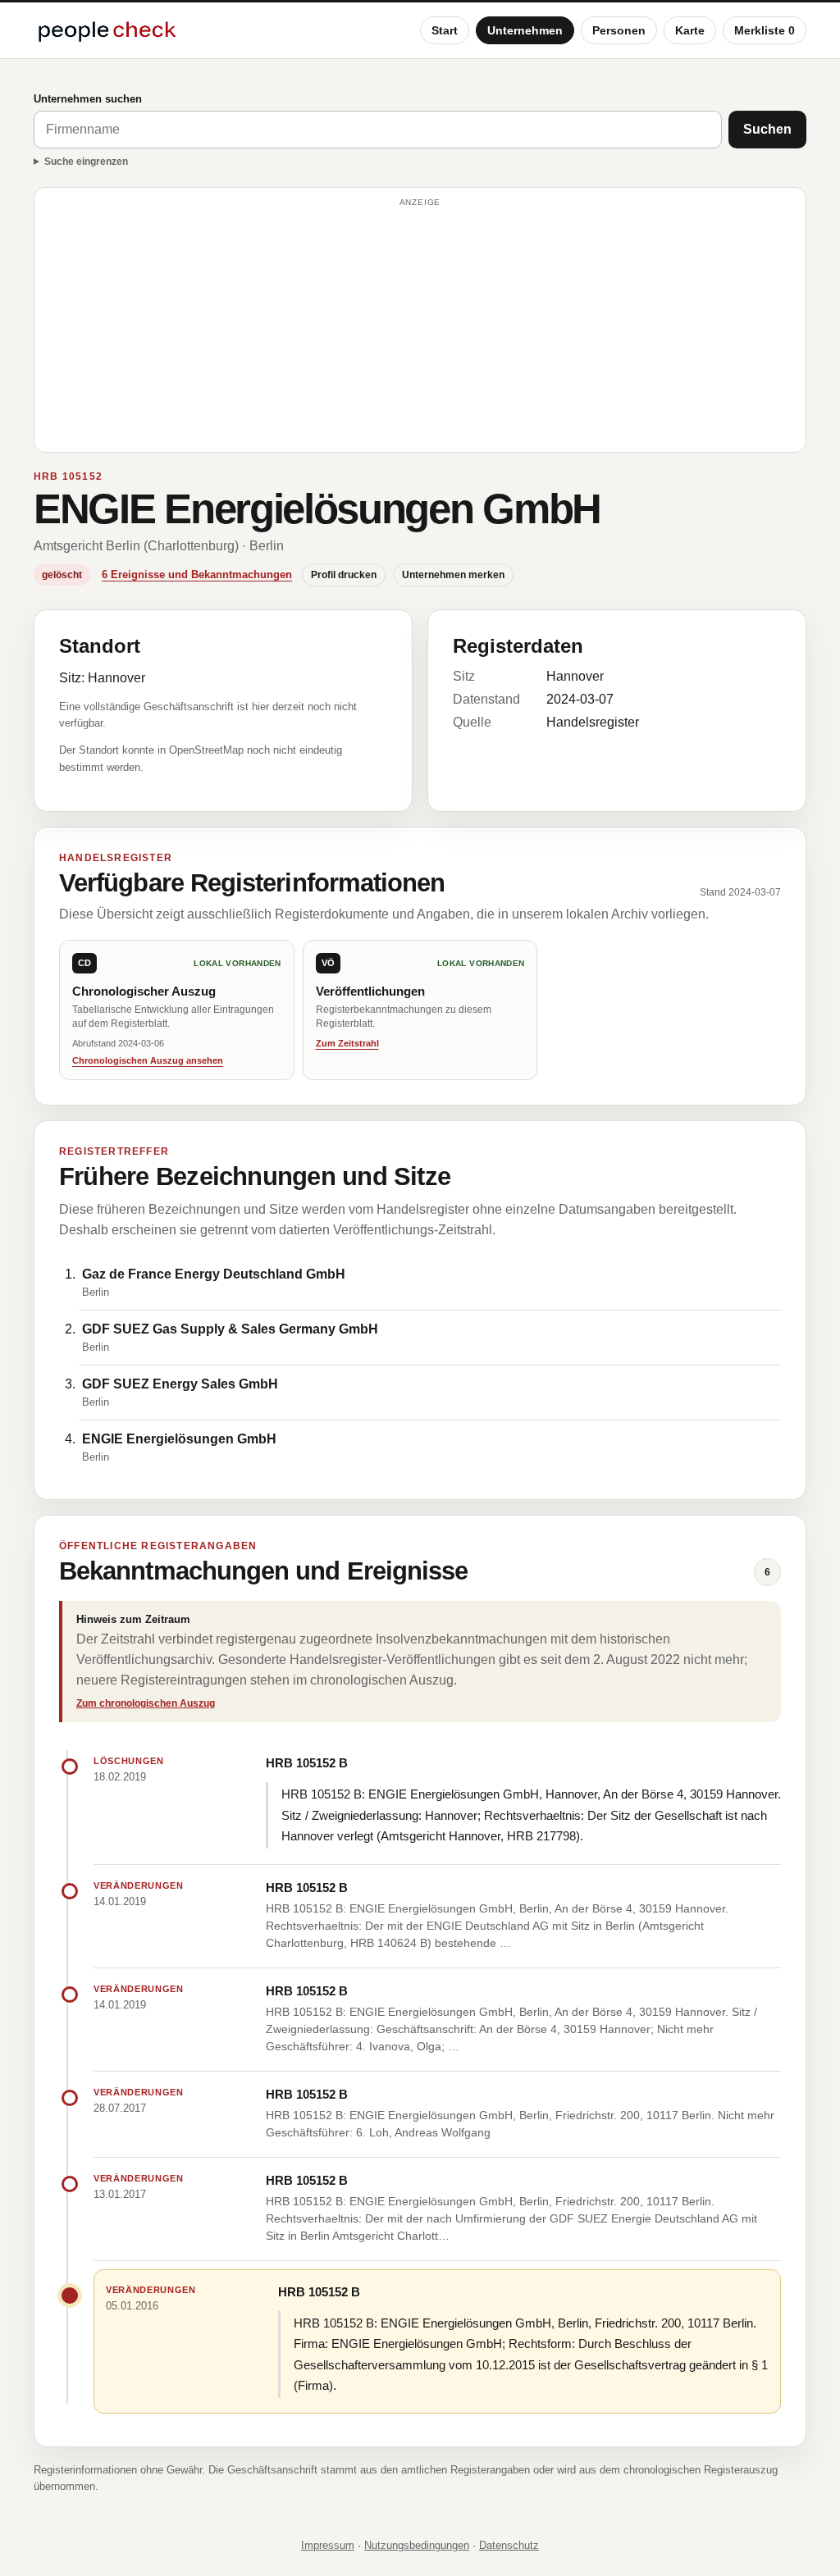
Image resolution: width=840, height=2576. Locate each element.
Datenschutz (509, 2545)
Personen (619, 30)
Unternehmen (525, 30)
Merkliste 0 (765, 30)
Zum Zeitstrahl (347, 1043)
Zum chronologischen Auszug (146, 1703)
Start (445, 30)
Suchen (767, 129)
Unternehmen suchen (88, 99)
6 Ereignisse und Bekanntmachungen (197, 574)
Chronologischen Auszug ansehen (148, 1060)
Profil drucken (344, 575)
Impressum (328, 2545)
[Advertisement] (420, 327)
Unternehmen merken (453, 575)
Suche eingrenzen (86, 162)
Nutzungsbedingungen (417, 2545)
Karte (690, 30)
